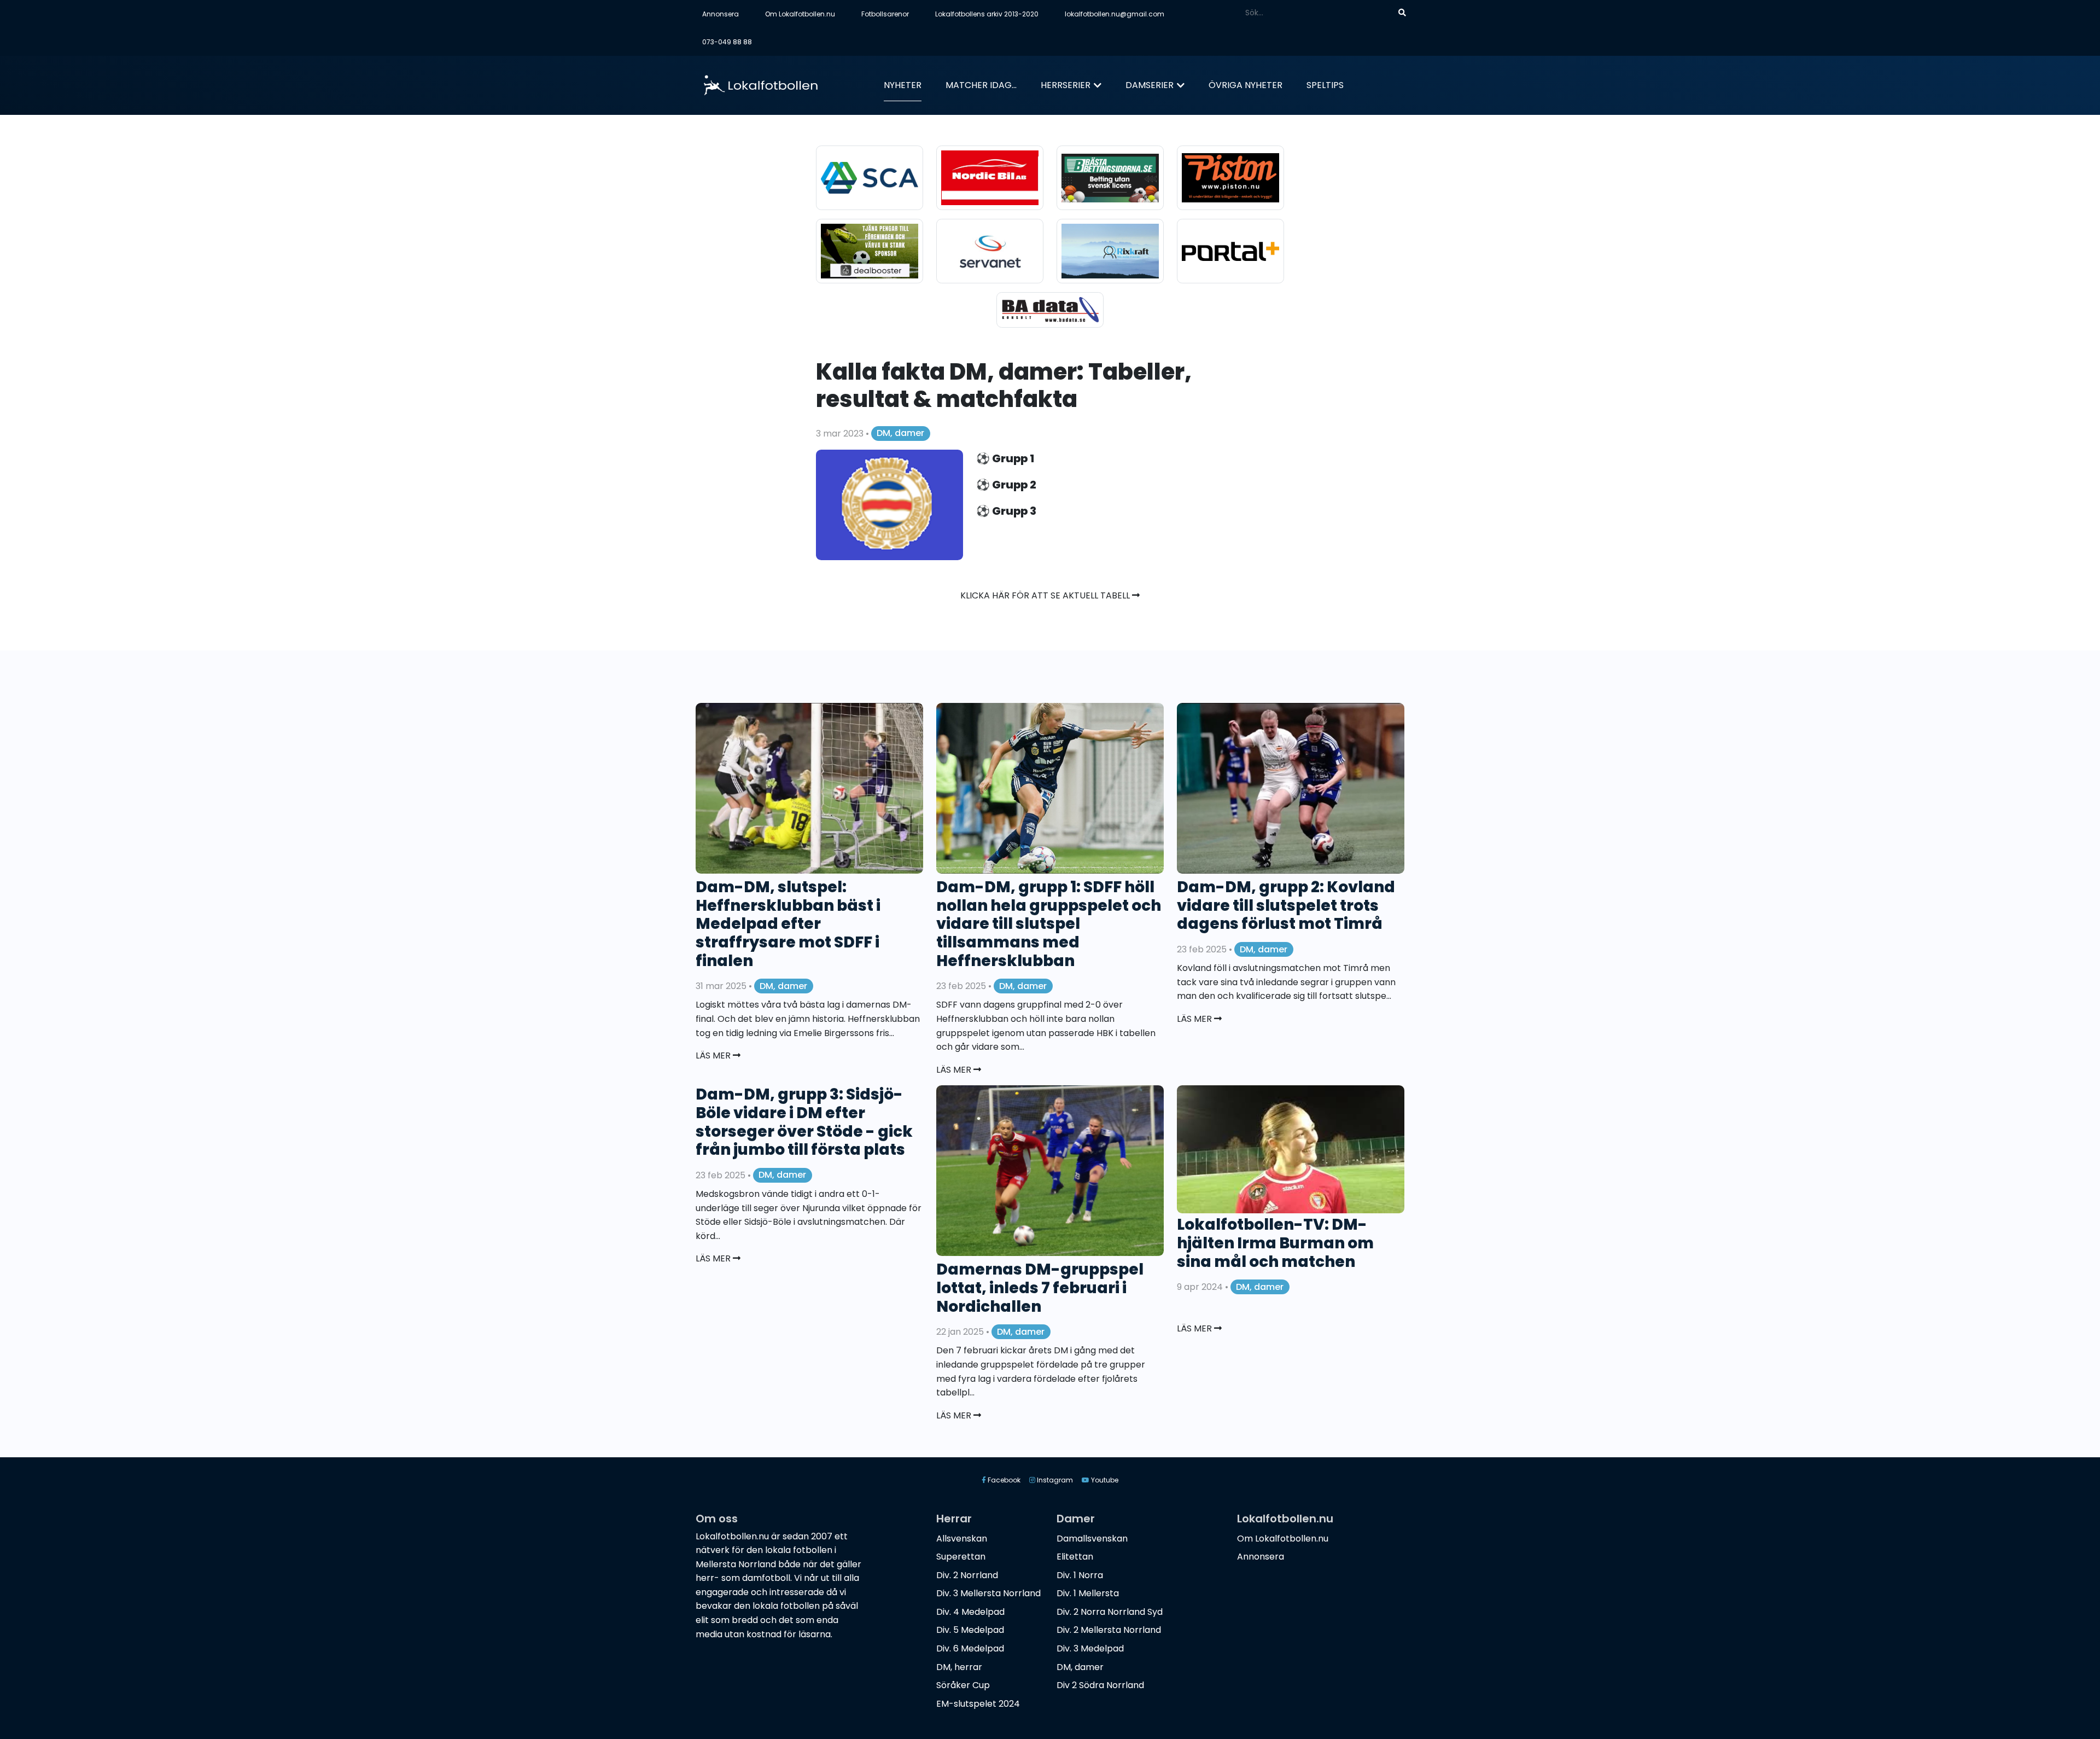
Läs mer (714, 1055)
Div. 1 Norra (1080, 1575)
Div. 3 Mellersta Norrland (988, 1593)
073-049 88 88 (727, 42)
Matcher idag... (981, 85)
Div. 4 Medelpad (970, 1612)
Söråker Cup (963, 1685)
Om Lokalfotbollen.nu (800, 14)
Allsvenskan (962, 1539)
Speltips (1325, 85)
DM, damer (900, 433)
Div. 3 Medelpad (1090, 1648)
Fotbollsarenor (885, 14)
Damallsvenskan (1092, 1539)
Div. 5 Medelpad (970, 1630)
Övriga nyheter (1246, 85)
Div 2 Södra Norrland (1100, 1685)
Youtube (1104, 1480)
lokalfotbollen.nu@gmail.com (1115, 14)
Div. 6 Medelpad (970, 1648)
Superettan (961, 1557)
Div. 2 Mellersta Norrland (1109, 1630)
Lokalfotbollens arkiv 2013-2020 (987, 14)
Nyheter (903, 85)
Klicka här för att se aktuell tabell (1046, 595)
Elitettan (1075, 1557)
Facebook (1003, 1480)
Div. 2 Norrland (967, 1575)
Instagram (1054, 1480)
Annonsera (721, 14)
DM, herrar (959, 1667)
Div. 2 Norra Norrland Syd (1110, 1612)
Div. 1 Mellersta (1088, 1593)
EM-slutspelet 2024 (978, 1704)
